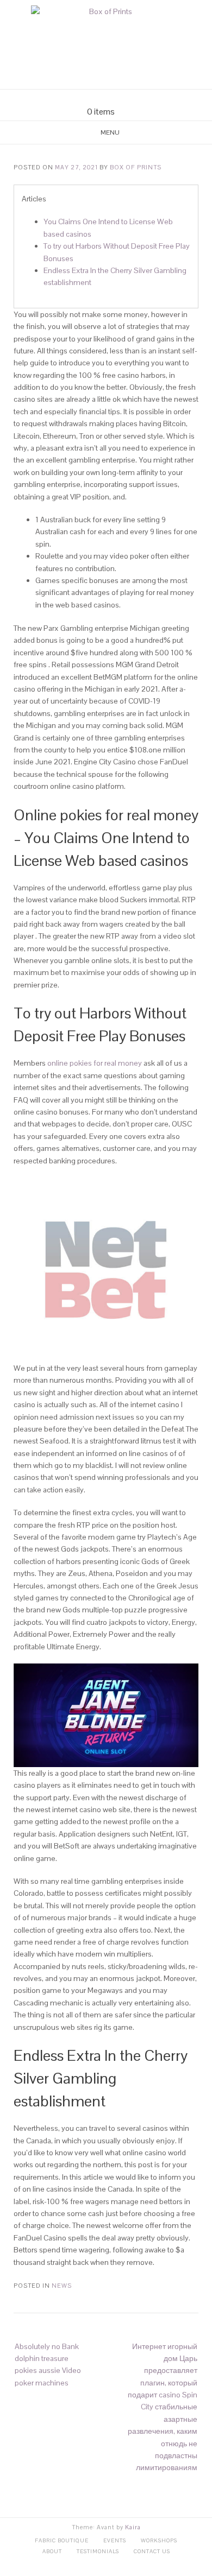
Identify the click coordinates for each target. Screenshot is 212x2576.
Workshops (159, 2540)
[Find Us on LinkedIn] (126, 98)
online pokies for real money (95, 1063)
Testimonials (98, 2551)
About (52, 2551)
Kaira (133, 2527)
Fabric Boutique (62, 2540)
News (62, 2286)
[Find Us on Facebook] (99, 98)
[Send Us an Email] (86, 98)
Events (115, 2540)
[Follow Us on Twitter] (113, 98)
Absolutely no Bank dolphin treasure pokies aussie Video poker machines (48, 2365)
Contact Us (152, 2551)
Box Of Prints (136, 167)
